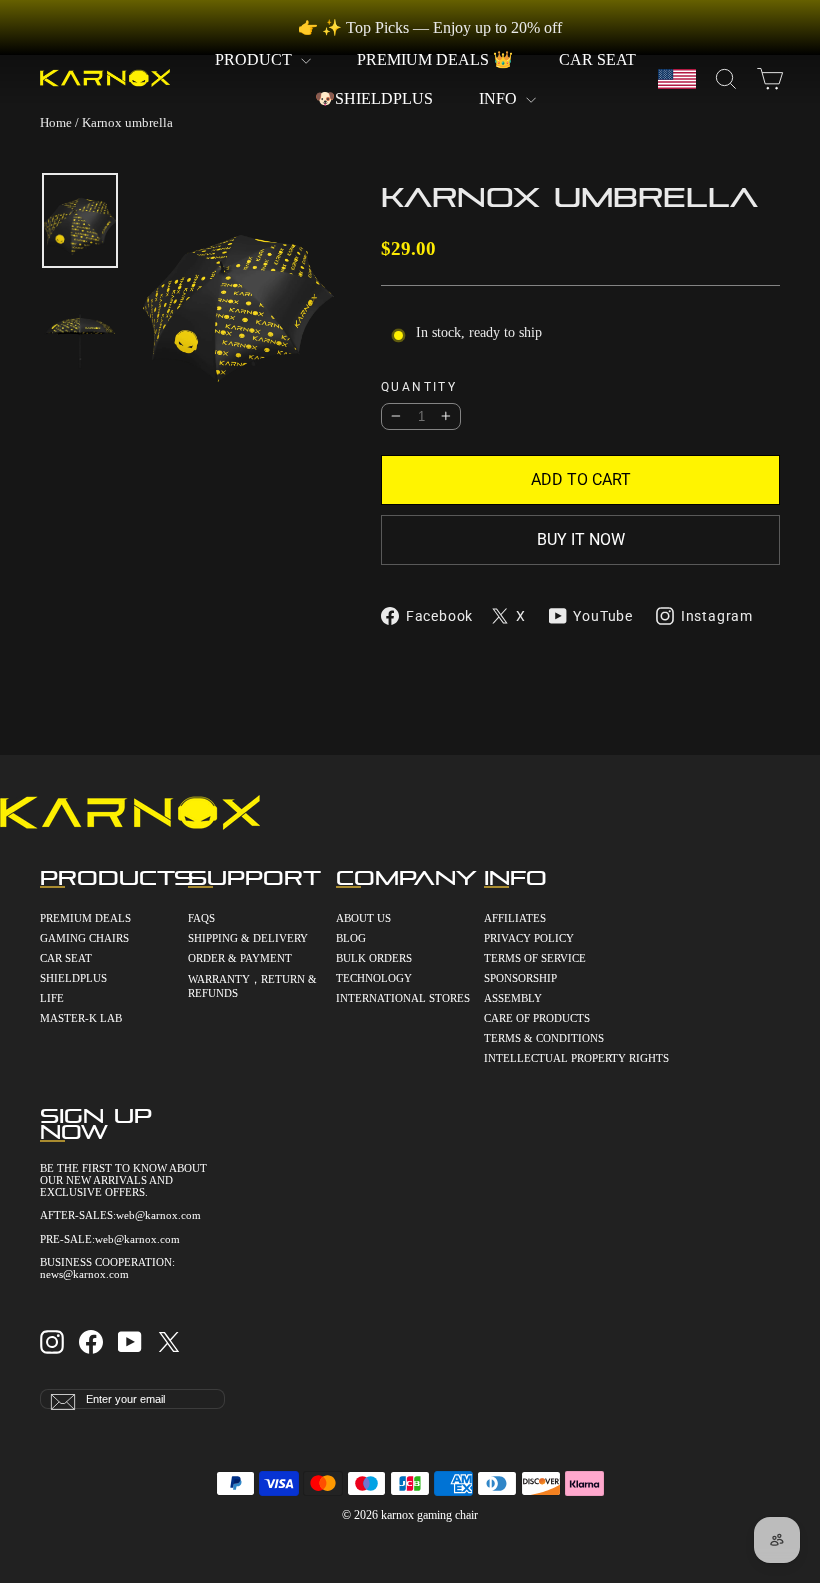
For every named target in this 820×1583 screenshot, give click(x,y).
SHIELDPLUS (73, 978)
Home (56, 122)
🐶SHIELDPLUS (374, 98)
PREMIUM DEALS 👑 (435, 59)
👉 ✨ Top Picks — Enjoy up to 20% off (430, 27)
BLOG (351, 938)
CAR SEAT (597, 59)
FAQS (201, 918)
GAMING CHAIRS (84, 938)
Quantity (419, 388)
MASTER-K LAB (81, 1018)
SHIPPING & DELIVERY (248, 938)
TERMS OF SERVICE (535, 958)
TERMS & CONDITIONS (544, 1038)
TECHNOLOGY (374, 978)
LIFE (52, 998)
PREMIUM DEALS (85, 918)
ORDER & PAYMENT (240, 958)
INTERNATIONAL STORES (403, 998)
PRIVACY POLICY (529, 938)
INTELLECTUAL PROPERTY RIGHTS (558, 1058)
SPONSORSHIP (520, 978)
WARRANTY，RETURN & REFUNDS (252, 986)
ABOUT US (363, 918)
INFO (500, 98)
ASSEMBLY (513, 998)
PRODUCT (255, 59)
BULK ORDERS (374, 958)
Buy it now (581, 539)
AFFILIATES (515, 918)
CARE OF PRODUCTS (537, 1018)
